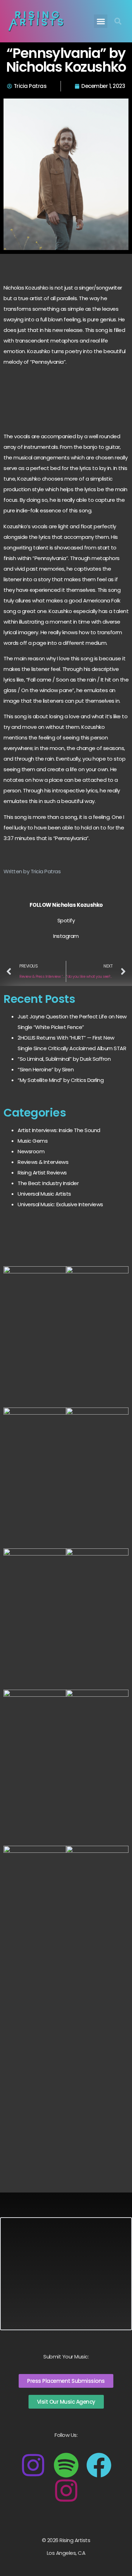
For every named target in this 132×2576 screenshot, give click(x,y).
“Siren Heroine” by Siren (46, 1069)
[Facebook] (99, 2465)
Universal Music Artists (44, 1194)
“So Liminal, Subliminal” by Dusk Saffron (64, 1059)
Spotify (66, 920)
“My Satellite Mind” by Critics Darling (61, 1080)
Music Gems (33, 1141)
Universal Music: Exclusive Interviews (60, 1204)
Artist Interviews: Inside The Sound (59, 1130)
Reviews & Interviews (43, 1162)
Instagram (66, 936)
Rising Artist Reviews (42, 1173)
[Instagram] (33, 2465)
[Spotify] (66, 2465)
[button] (101, 21)
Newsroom (31, 1151)
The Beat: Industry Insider (48, 1183)
